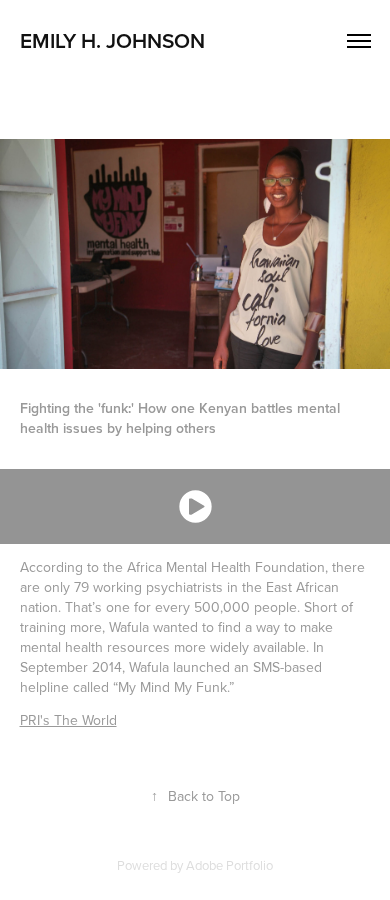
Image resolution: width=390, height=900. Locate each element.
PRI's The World (68, 720)
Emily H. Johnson (115, 40)
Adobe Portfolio (229, 865)
